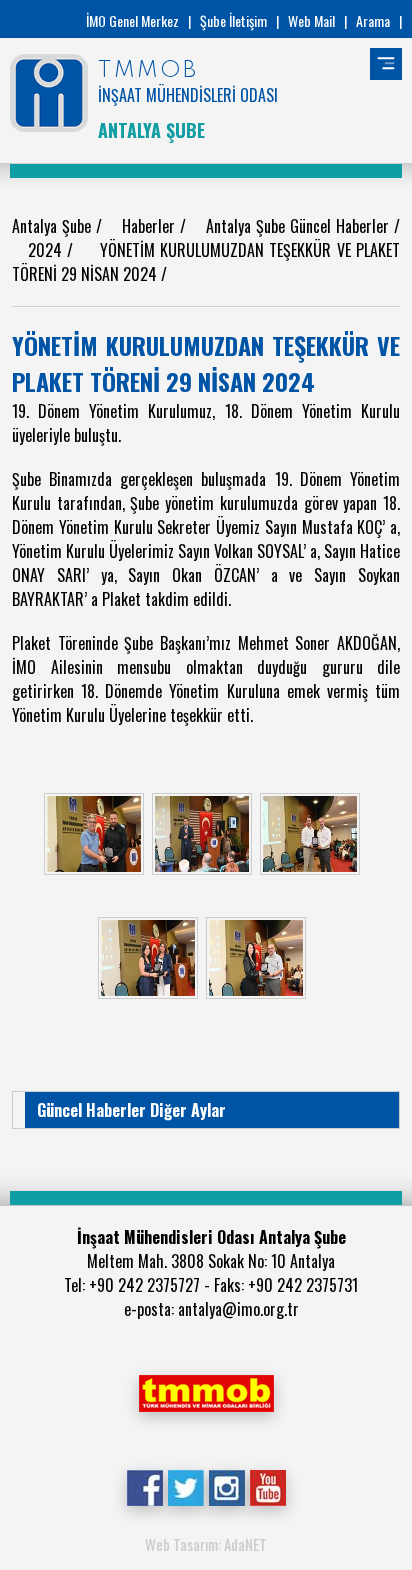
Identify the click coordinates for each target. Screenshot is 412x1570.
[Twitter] (185, 1486)
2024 (47, 250)
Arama (373, 20)
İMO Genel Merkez (132, 20)
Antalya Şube (54, 226)
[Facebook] (144, 1486)
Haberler (151, 226)
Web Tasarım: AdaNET (206, 1544)
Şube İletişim (233, 20)
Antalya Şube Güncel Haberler (300, 226)
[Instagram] (226, 1486)
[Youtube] (267, 1486)
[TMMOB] (206, 1391)
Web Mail (311, 20)
